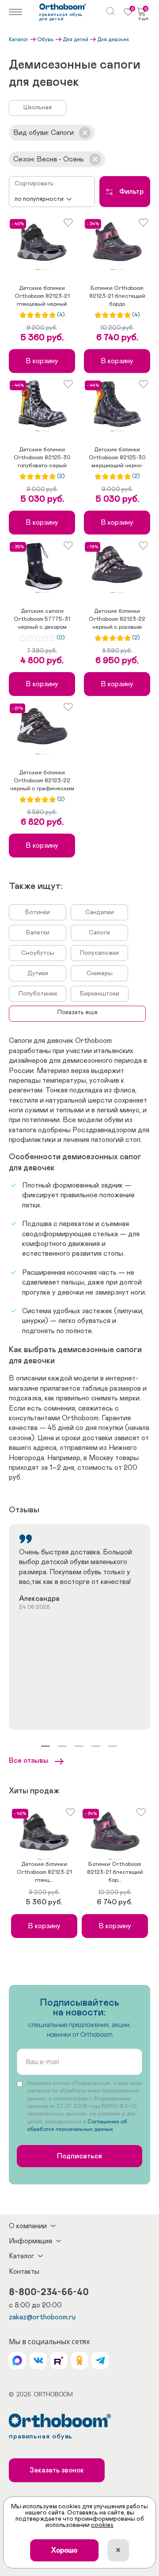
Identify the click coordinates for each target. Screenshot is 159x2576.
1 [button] (38, 269)
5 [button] (48, 269)
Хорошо (64, 2550)
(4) (61, 315)
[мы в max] (17, 2361)
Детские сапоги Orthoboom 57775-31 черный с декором (42, 619)
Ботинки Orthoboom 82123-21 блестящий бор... (115, 1872)
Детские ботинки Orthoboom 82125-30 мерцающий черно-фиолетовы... (117, 458)
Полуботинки (38, 994)
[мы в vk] (38, 2361)
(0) (61, 638)
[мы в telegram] (100, 2361)
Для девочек (113, 39)
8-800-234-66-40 (49, 2291)
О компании (28, 2226)
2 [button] (42, 269)
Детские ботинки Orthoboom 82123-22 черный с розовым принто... (117, 620)
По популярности (39, 199)
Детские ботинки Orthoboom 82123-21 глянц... (44, 1872)
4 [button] (46, 269)
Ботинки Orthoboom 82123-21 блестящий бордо (117, 296)
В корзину (42, 361)
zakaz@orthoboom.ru (42, 2317)
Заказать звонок (57, 2470)
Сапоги (99, 933)
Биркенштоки (100, 994)
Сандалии (100, 912)
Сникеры (100, 973)
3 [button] (44, 269)
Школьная (38, 108)
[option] (42, 243)
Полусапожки (99, 953)
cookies (102, 2525)
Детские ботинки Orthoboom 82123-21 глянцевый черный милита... (42, 297)
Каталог (19, 39)
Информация (30, 2241)
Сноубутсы (38, 953)
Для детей (76, 39)
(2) (61, 477)
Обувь (45, 39)
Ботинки (38, 912)
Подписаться (79, 2156)
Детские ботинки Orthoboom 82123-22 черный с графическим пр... (42, 781)
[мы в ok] (79, 2361)
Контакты (24, 2272)
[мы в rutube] (59, 2361)
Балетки (38, 933)
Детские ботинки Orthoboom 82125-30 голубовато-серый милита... (42, 458)
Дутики (38, 973)
